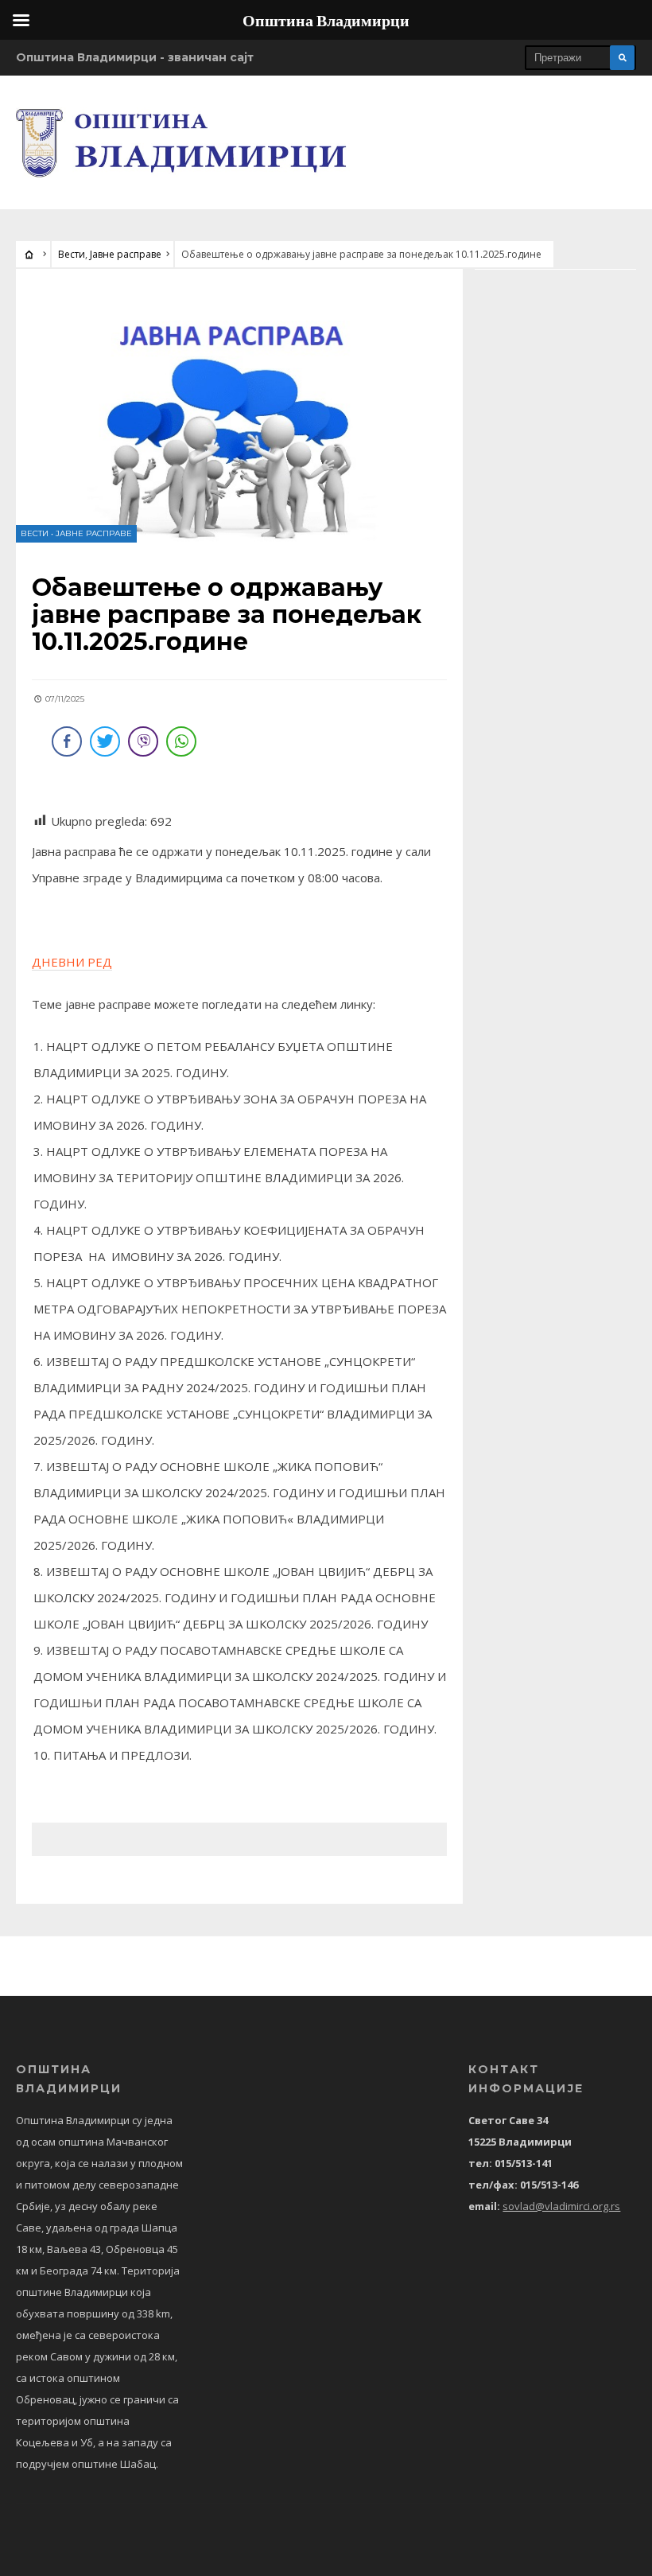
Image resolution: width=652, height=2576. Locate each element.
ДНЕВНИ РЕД (72, 962)
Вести (72, 254)
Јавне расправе (126, 254)
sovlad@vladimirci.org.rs (561, 2206)
